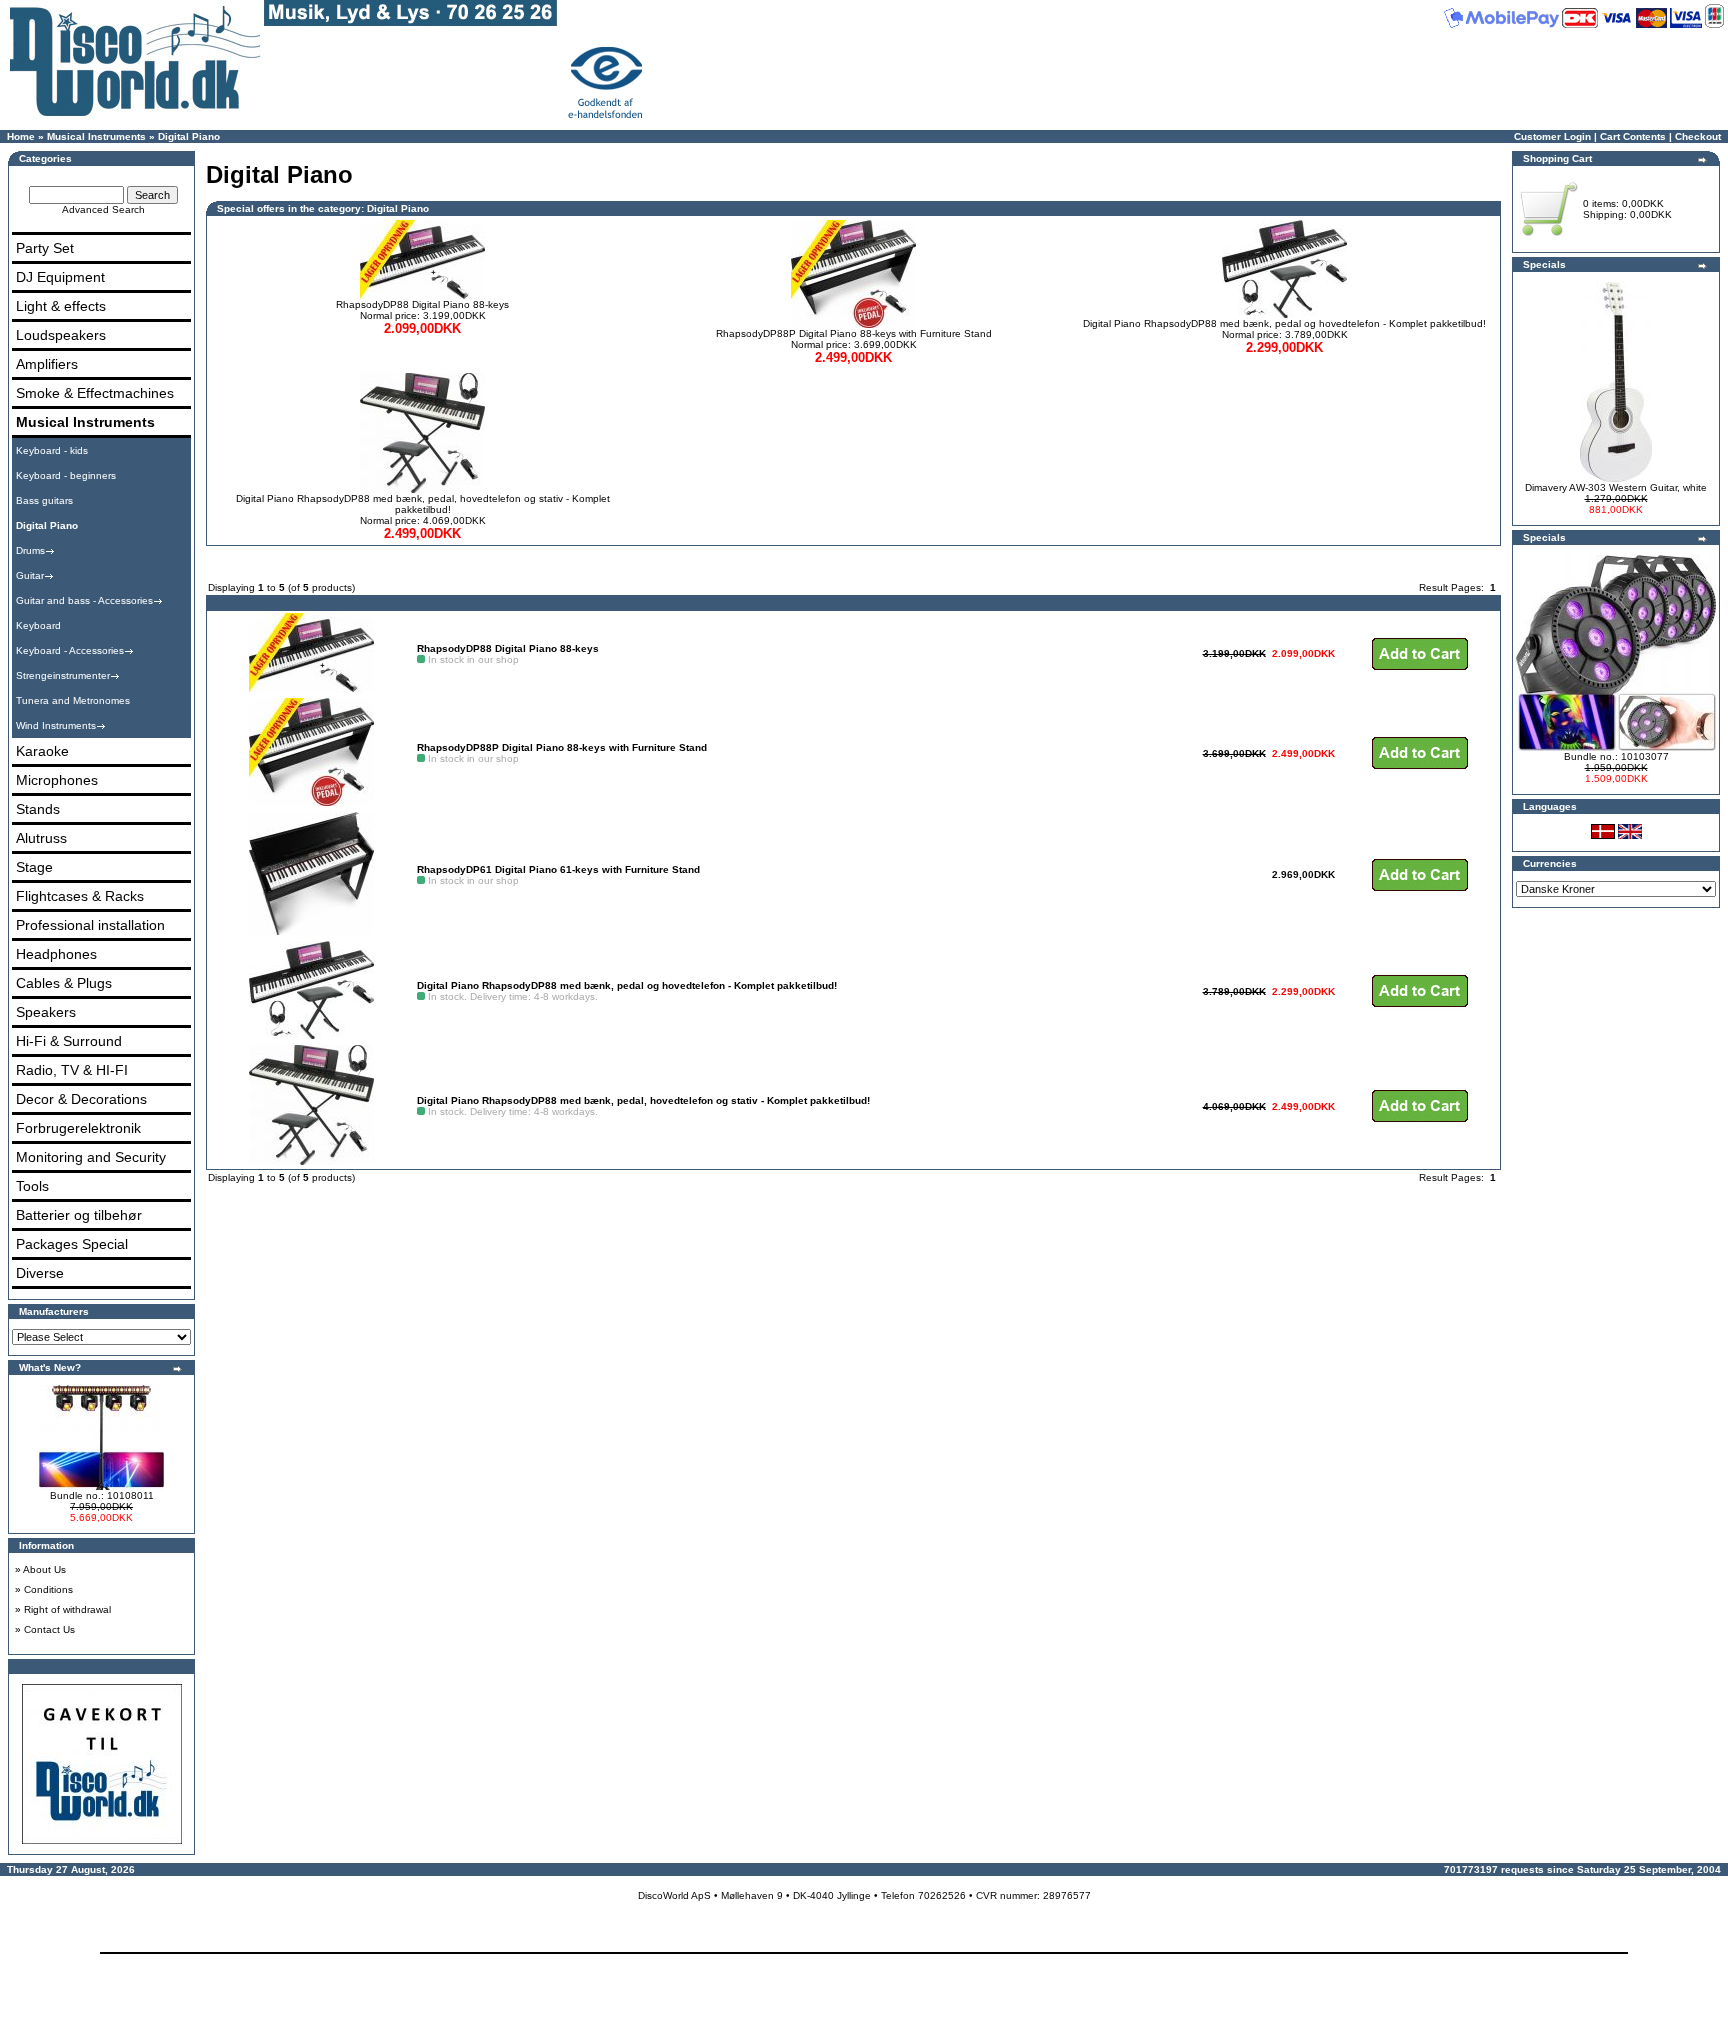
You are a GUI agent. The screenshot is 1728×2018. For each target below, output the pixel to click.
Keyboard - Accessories (70, 650)
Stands (38, 809)
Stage (34, 867)
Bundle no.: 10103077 (1616, 756)
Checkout (1698, 136)
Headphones (56, 954)
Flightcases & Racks (80, 896)
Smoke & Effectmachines (95, 393)
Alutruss (41, 838)
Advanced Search (103, 209)
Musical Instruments (96, 136)
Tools (32, 1186)
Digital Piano (189, 136)
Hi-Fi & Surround (69, 1041)
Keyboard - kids (52, 450)
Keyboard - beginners (66, 475)
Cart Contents (1633, 136)
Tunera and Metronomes (73, 700)
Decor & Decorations (81, 1099)
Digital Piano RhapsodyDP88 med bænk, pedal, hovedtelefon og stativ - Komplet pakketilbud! (423, 504)
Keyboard (38, 625)
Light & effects (61, 306)
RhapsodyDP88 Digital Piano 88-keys (422, 304)
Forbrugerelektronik (78, 1128)
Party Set (45, 248)
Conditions (48, 1589)
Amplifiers (47, 364)
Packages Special (72, 1244)
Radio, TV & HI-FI (72, 1070)
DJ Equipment (60, 277)
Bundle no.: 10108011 (102, 1495)
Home (21, 136)
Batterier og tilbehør (79, 1215)
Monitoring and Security (91, 1157)
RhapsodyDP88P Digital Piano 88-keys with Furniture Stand (854, 333)
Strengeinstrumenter (63, 675)
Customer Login (1552, 136)
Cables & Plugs (64, 983)
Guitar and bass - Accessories (84, 600)
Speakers (46, 1012)
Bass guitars (44, 500)
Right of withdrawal (67, 1609)
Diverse (40, 1273)
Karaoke (42, 751)
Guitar (30, 575)
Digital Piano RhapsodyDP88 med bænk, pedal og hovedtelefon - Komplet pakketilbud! (1284, 323)
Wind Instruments (56, 725)
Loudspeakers (61, 335)
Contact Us (49, 1629)
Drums (30, 550)
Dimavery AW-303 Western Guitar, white (1616, 487)
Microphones (57, 780)
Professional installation (90, 925)
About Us (44, 1569)
